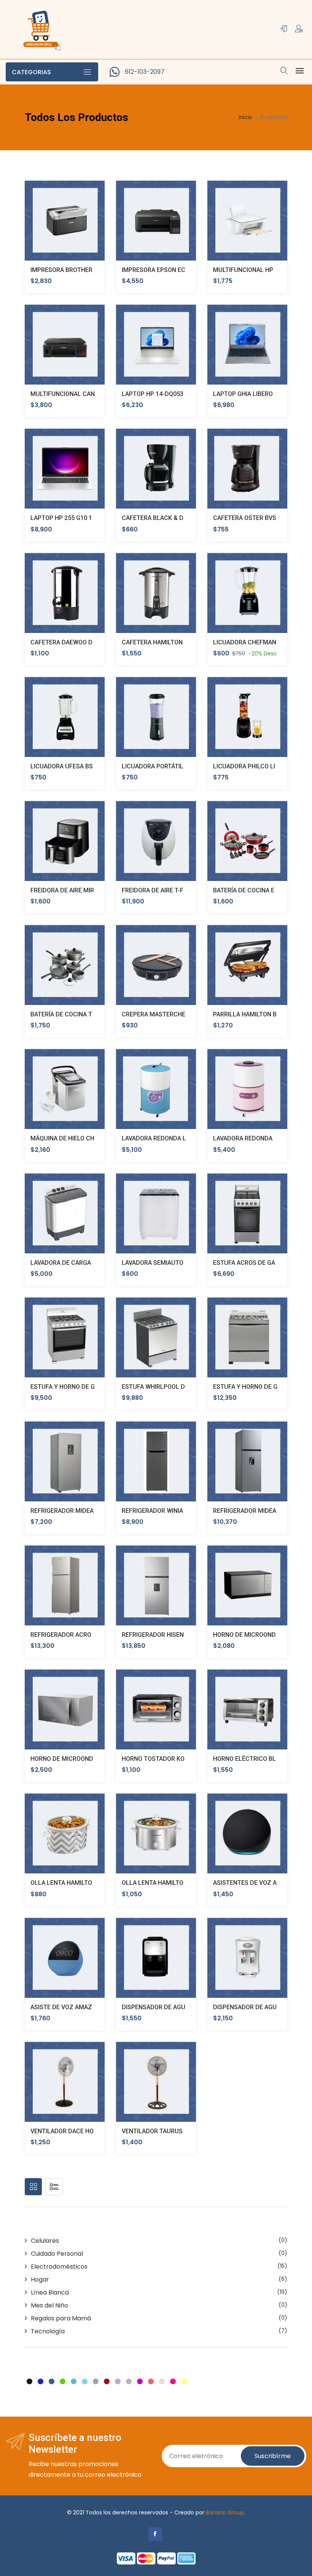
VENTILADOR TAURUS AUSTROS (167, 2131)
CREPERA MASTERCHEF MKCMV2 (169, 1014)
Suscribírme (273, 2456)
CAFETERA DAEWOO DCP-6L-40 (75, 642)
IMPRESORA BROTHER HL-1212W (77, 270)
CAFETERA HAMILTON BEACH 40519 (172, 642)
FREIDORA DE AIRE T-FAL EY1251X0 (171, 890)
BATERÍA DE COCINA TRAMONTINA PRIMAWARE (97, 1014)
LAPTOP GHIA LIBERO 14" (248, 394)
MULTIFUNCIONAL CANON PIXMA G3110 (86, 394)
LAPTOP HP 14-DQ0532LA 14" (163, 394)
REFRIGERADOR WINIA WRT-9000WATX (175, 1511)
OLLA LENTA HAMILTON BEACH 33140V (176, 1883)
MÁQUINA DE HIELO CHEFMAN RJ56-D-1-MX (92, 1138)
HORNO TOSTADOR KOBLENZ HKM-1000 (178, 1759)
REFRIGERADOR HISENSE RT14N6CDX (174, 1635)
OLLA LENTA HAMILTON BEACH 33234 (83, 1883)
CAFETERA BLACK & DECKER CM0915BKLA (182, 518)
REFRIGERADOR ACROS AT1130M (77, 1635)
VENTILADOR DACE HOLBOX (70, 2131)
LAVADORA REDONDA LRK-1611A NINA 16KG (183, 1138)
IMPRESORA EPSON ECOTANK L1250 (173, 270)
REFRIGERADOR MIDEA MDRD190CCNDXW (90, 1511)
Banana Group (225, 2512)
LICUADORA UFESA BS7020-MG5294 (81, 766)
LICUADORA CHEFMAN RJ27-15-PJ (261, 642)
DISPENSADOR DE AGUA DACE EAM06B (176, 2007)
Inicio (245, 117)
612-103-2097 (145, 72)
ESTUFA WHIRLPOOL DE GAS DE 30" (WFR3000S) (190, 1387)
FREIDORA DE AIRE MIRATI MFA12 (77, 890)
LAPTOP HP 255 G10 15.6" (67, 518)
